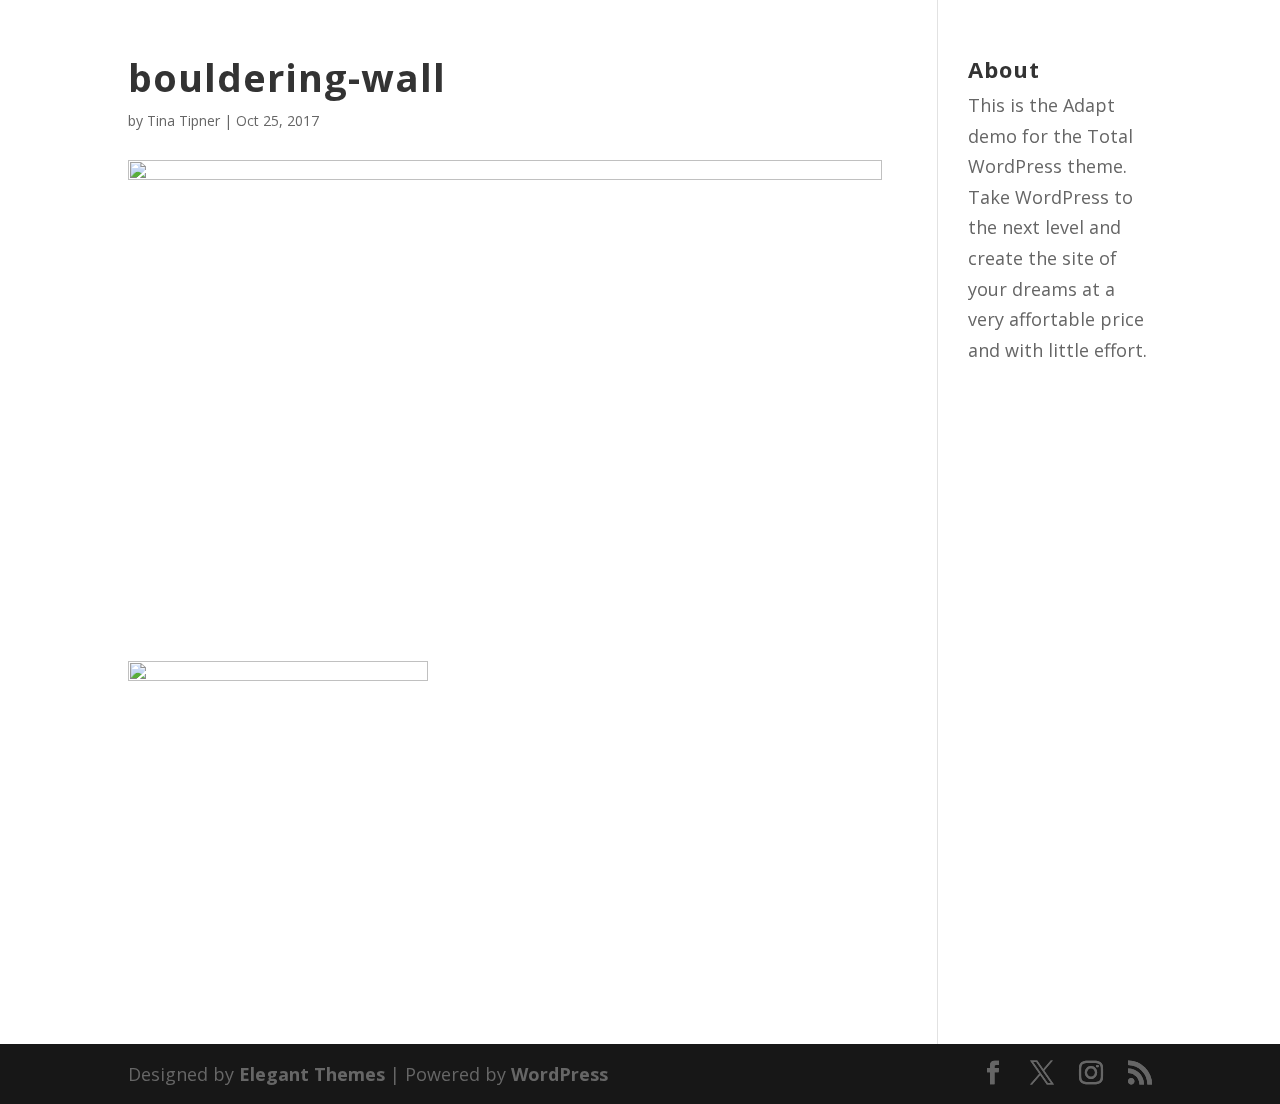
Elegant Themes (312, 1074)
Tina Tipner (183, 120)
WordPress (559, 1074)
